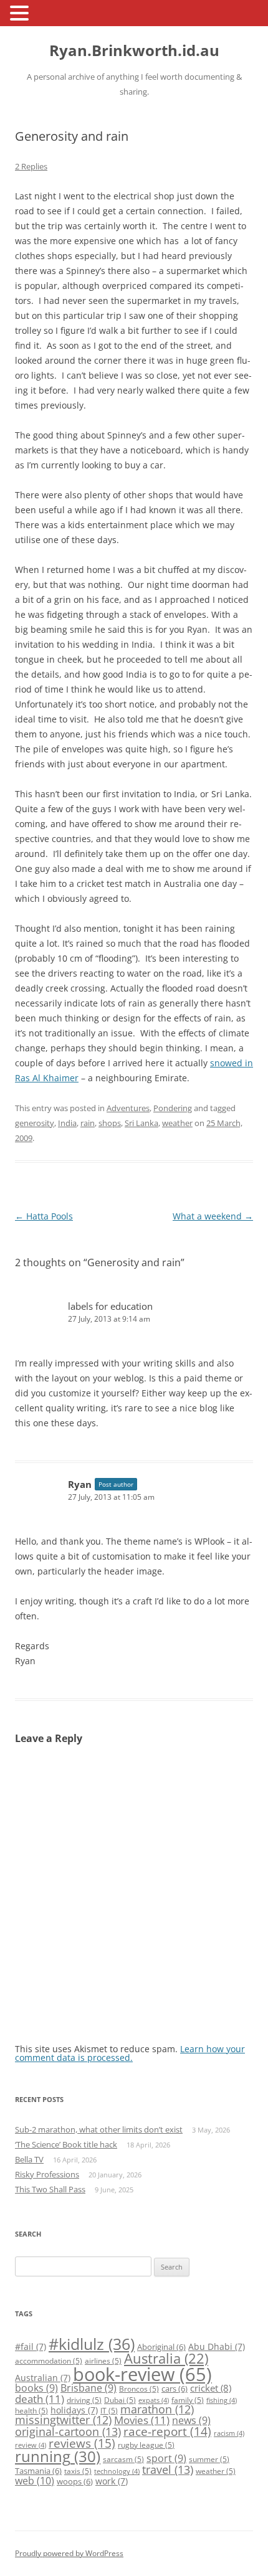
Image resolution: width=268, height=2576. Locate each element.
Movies (142, 2420)
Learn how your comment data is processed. (130, 2053)
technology (117, 2471)
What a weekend (213, 1216)
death (40, 2399)
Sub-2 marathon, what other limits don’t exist (99, 2129)
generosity (35, 1123)
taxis (78, 2471)
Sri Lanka (141, 1123)
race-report (167, 2431)
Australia (166, 2358)
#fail (31, 2346)
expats (154, 2400)
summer (209, 2459)
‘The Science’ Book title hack (66, 2144)
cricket (211, 2388)
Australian (43, 2378)
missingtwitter (63, 2420)
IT (109, 2411)
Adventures (128, 1108)
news (191, 2420)
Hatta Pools (44, 1216)
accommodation (49, 2361)
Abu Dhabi (217, 2346)
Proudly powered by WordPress (69, 2553)
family (188, 2400)
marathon (157, 2409)
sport (166, 2458)
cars (175, 2389)
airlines (103, 2361)
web (35, 2481)
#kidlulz (92, 2344)
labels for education (110, 1306)
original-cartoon (68, 2432)
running (58, 2456)
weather (177, 1123)
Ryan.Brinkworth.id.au (134, 51)
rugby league (146, 2445)
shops (110, 1123)
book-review (142, 2374)
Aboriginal (161, 2347)
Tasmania (38, 2471)
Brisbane (89, 2388)
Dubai (120, 2400)
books (36, 2388)
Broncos (139, 2389)
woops (75, 2481)
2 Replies (31, 166)
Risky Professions (47, 2174)
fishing (222, 2400)
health (31, 2411)
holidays (74, 2410)
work (112, 2481)
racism (229, 2433)
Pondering (173, 1108)
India (67, 1123)
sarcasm (123, 2459)
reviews (82, 2443)
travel (168, 2469)
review (31, 2445)
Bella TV (29, 2159)
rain (88, 1123)
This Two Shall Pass (50, 2189)
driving (84, 2400)
